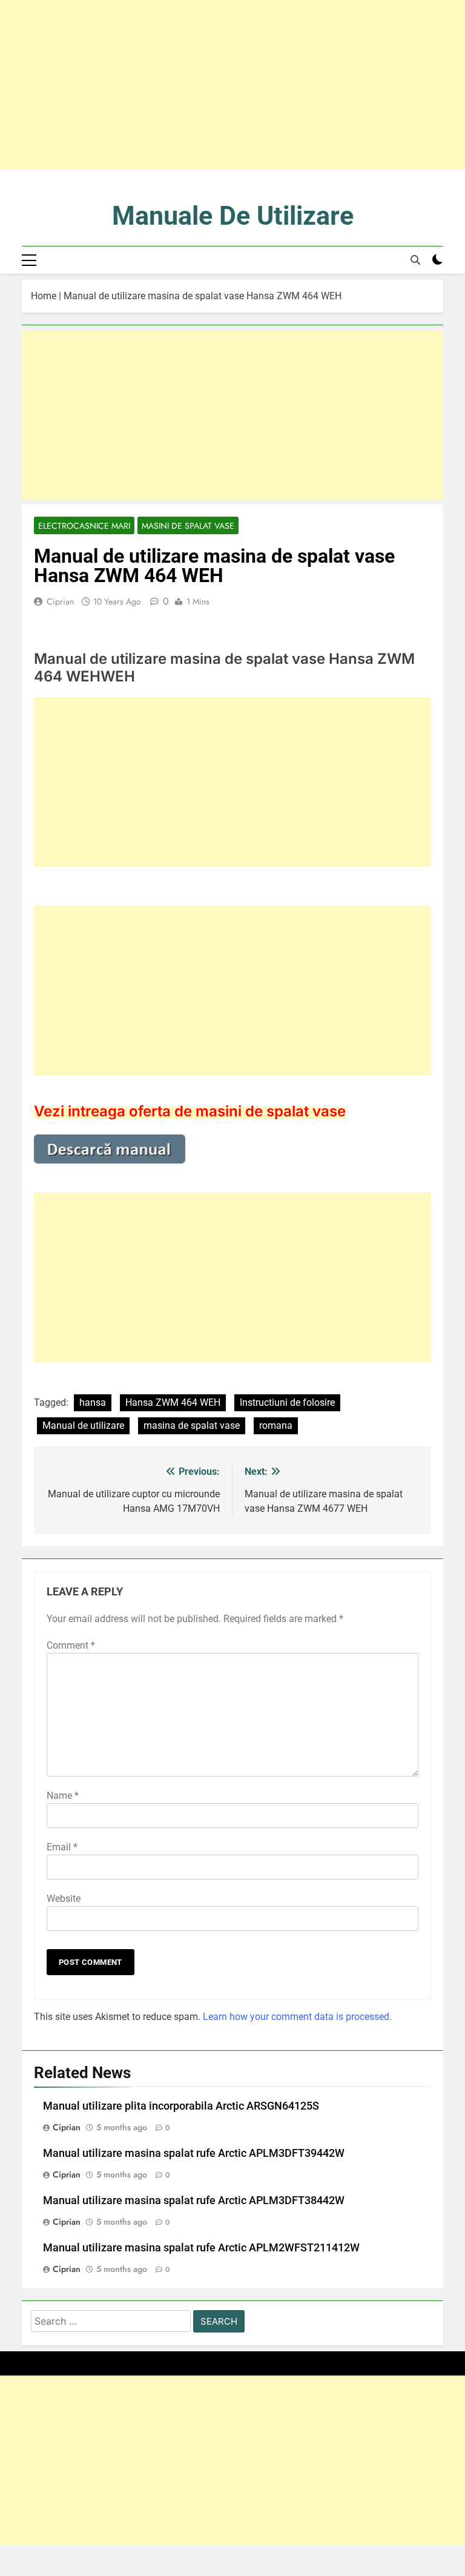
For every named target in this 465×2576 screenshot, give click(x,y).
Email (62, 1847)
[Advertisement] (232, 85)
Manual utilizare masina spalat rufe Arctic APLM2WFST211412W (201, 2248)
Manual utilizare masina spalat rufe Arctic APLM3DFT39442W (194, 2153)
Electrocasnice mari (84, 526)
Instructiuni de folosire (287, 1402)
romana (276, 1425)
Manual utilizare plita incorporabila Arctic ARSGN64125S (181, 2106)
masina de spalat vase (192, 1425)
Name (63, 1796)
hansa (93, 1402)
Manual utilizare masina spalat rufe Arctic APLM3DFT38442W (194, 2200)
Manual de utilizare (83, 1425)
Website (64, 1899)
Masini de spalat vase (188, 526)
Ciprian (60, 601)
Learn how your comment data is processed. (297, 2017)
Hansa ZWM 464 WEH (173, 1402)
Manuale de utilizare (233, 216)
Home (44, 296)
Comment (71, 1645)
